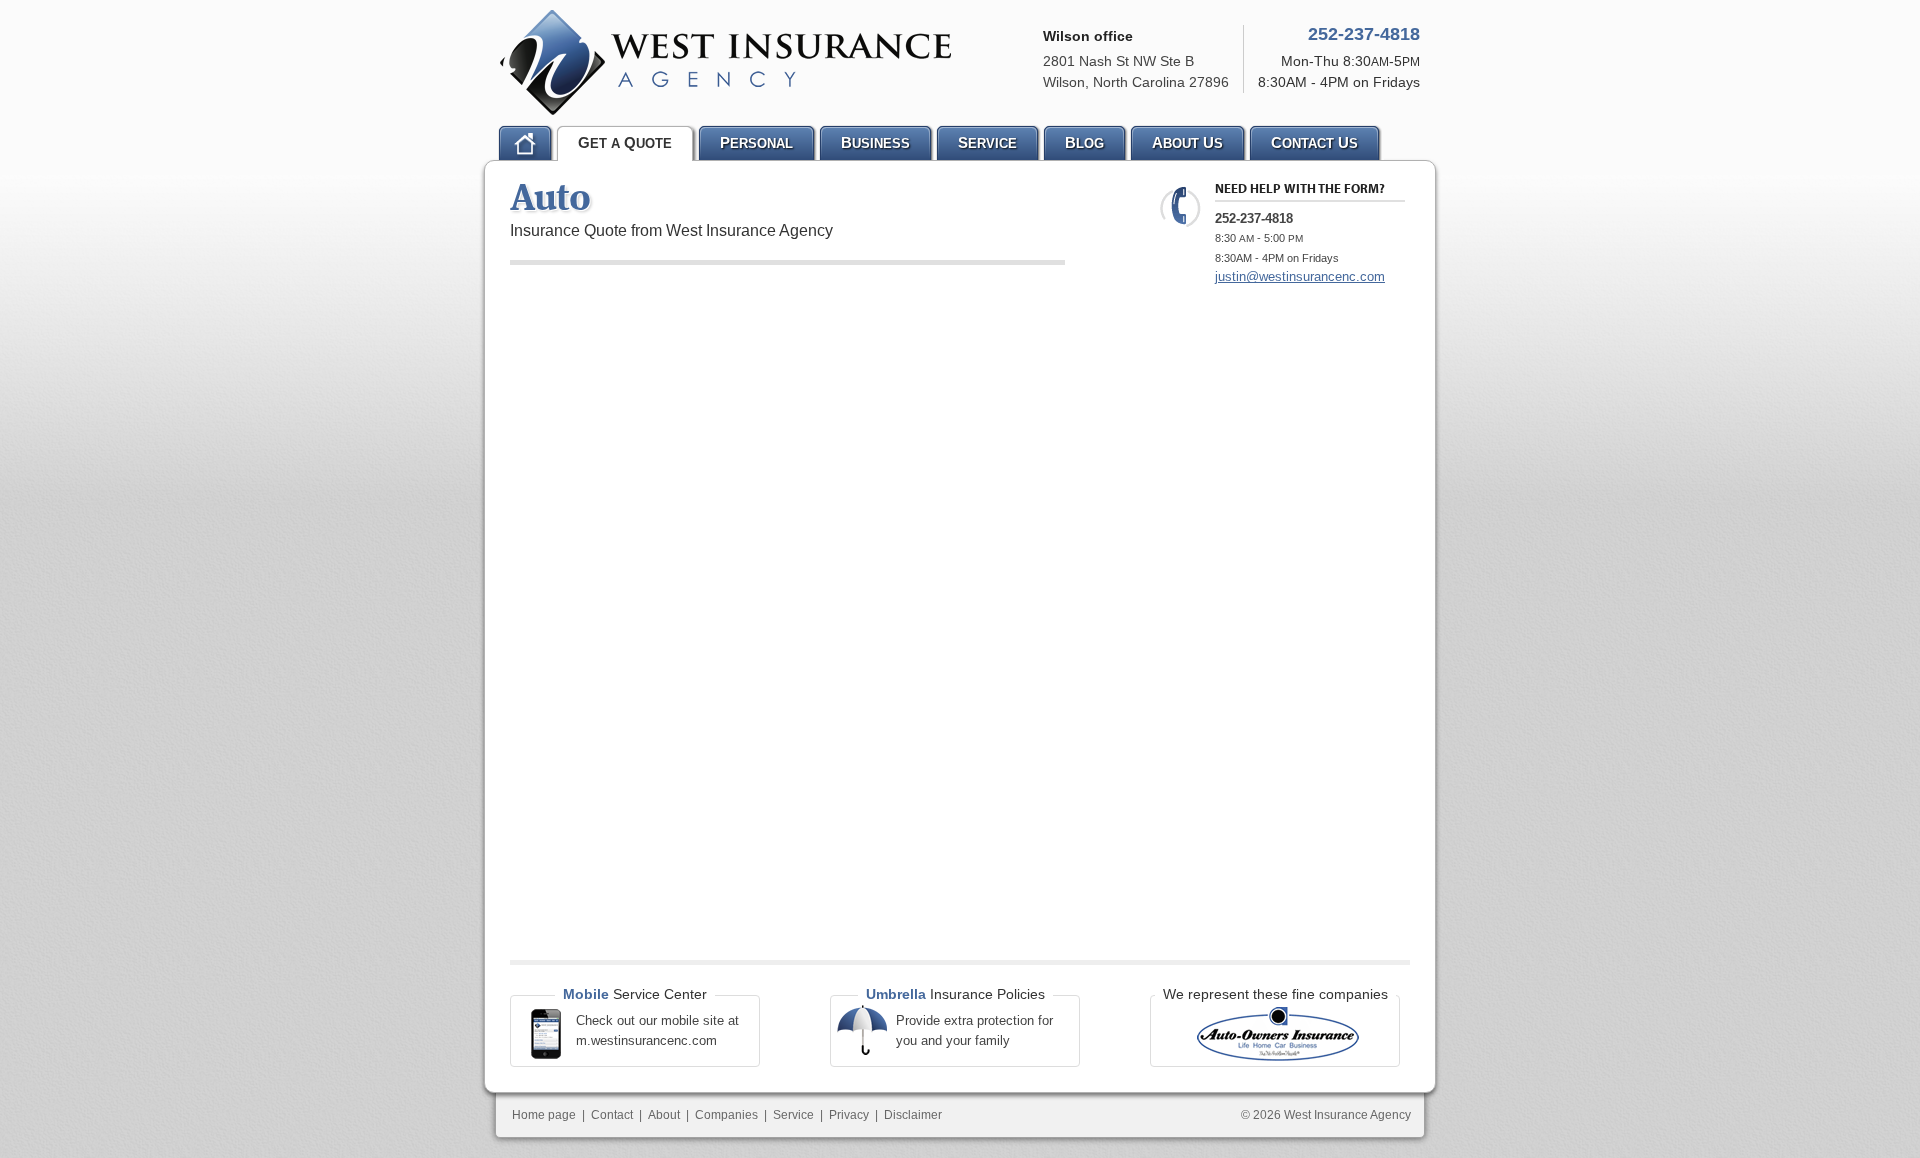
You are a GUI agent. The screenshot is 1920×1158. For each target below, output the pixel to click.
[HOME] (525, 143)
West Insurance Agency (725, 62)
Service (793, 1115)
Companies (726, 1115)
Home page (544, 1115)
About (664, 1115)
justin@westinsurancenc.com (1300, 276)
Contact (612, 1115)
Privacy (849, 1115)
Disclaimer (913, 1115)
